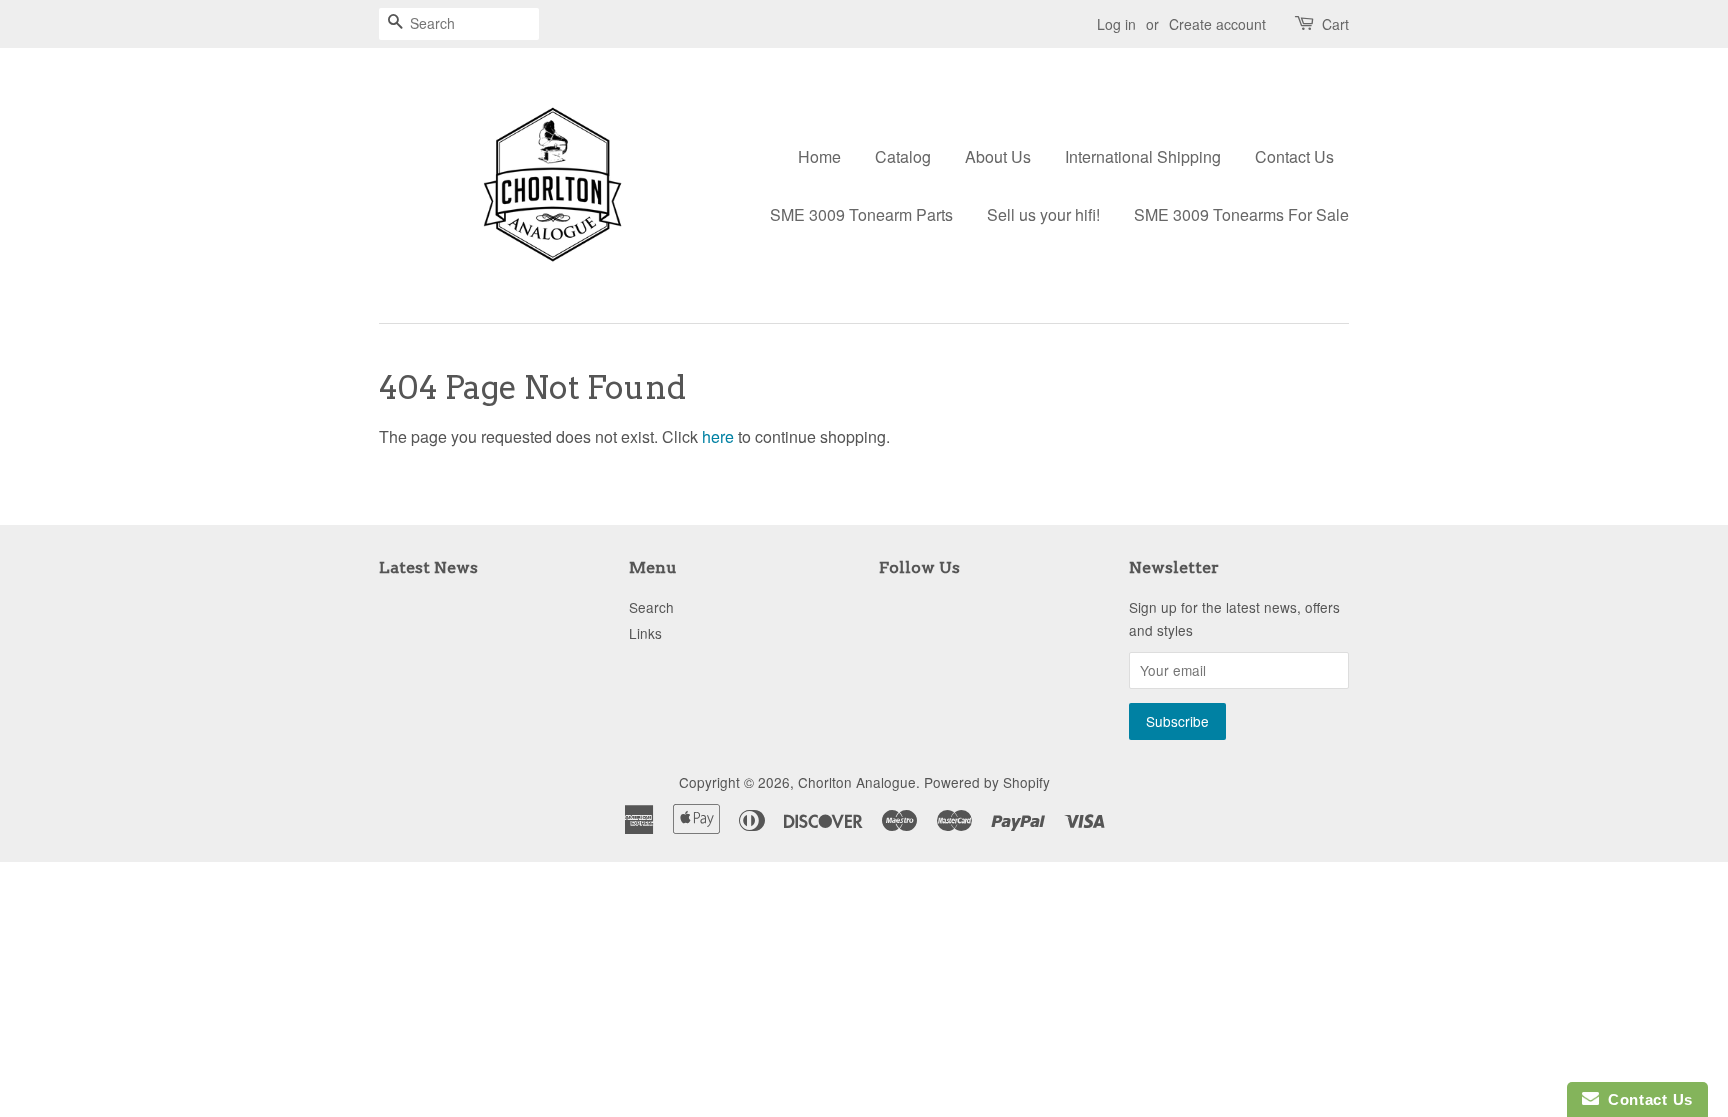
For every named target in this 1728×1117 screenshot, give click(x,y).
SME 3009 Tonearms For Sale (1241, 214)
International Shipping (1143, 156)
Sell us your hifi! (1043, 214)
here (718, 436)
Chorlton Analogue (857, 782)
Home (819, 156)
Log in (1116, 24)
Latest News (428, 567)
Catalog (903, 156)
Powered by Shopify (987, 782)
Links (645, 633)
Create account (1217, 24)
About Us (998, 156)
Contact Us (1294, 156)
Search (651, 607)
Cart (1335, 24)
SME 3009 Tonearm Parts (861, 214)
